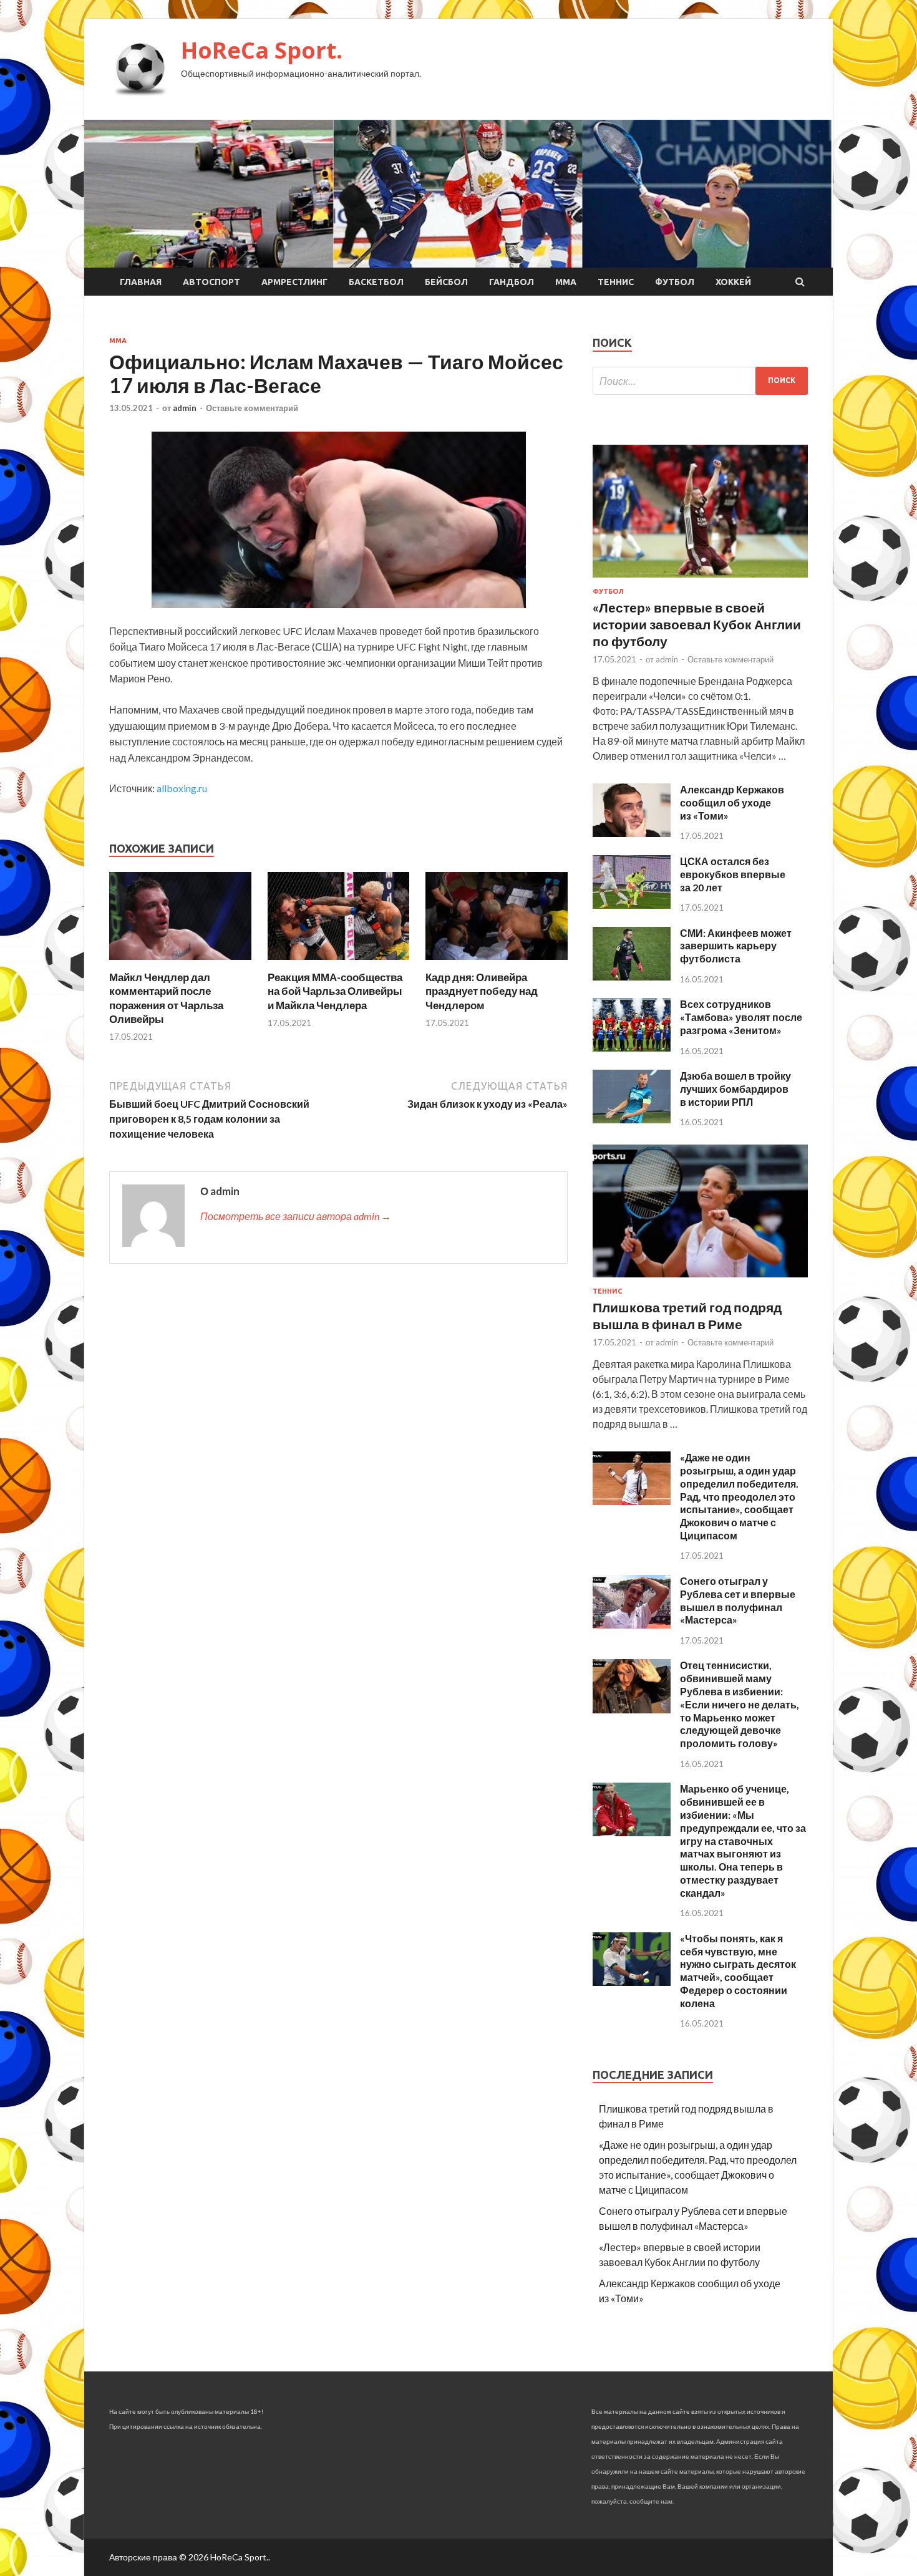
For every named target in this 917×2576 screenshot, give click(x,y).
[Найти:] (700, 381)
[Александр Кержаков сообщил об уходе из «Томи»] (632, 833)
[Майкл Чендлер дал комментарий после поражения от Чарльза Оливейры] (180, 963)
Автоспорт (211, 282)
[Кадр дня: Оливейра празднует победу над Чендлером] (497, 963)
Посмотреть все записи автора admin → (296, 1216)
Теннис (616, 282)
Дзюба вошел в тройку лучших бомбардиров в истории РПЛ (735, 1089)
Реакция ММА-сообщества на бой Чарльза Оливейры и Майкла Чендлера (335, 991)
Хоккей (733, 282)
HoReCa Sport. (262, 50)
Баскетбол (376, 282)
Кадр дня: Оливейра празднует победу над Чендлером (482, 991)
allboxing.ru (182, 788)
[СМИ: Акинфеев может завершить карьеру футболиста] (632, 976)
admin (185, 408)
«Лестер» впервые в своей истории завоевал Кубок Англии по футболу (697, 624)
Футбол (675, 282)
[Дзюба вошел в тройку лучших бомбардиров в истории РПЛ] (632, 1119)
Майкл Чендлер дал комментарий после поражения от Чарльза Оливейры (166, 998)
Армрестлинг (294, 282)
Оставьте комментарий (252, 408)
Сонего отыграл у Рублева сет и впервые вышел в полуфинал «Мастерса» (738, 1600)
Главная (141, 282)
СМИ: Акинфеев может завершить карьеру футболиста (736, 946)
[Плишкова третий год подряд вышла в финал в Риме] (700, 1280)
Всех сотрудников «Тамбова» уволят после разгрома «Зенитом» (741, 1017)
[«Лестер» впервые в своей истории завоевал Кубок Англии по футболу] (700, 580)
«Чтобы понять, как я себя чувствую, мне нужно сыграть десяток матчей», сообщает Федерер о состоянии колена (738, 1971)
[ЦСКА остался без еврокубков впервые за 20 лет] (632, 905)
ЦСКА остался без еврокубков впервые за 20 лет (733, 874)
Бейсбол (446, 282)
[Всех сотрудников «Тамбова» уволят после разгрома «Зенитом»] (632, 1048)
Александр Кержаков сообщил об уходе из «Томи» (732, 802)
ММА (566, 282)
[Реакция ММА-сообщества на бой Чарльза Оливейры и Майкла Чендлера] (339, 963)
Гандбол (512, 282)
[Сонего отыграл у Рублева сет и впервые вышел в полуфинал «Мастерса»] (632, 1625)
